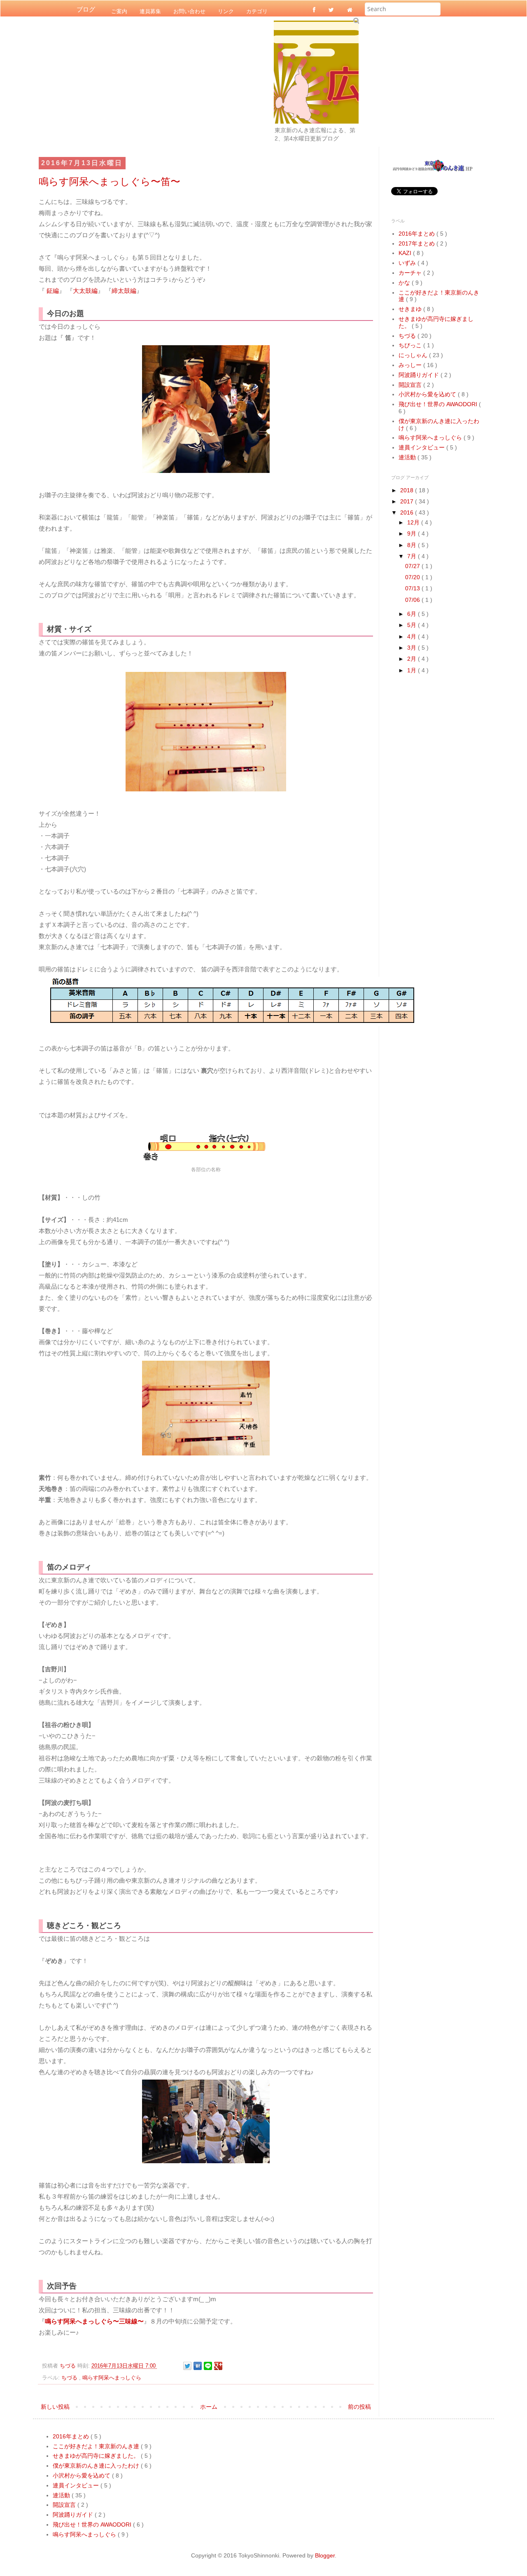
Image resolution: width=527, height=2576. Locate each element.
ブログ (86, 9)
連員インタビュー (422, 447)
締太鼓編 (124, 291)
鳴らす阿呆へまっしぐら (112, 2378)
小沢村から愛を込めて (428, 394)
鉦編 (53, 291)
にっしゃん (414, 355)
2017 (408, 501)
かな (405, 283)
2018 (408, 490)
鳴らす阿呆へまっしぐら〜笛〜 (110, 181)
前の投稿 (359, 2407)
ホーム (209, 2407)
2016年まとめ (417, 234)
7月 (413, 556)
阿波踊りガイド (420, 375)
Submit (356, 20)
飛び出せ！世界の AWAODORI (439, 404)
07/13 (413, 588)
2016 (408, 512)
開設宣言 (411, 385)
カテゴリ (257, 11)
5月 (413, 625)
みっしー (411, 365)
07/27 (413, 566)
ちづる (70, 2378)
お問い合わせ (189, 11)
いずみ (408, 263)
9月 (413, 533)
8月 (413, 545)
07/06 (413, 600)
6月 (413, 614)
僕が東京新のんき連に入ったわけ (97, 2466)
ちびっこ (411, 345)
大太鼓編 (85, 291)
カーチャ (411, 273)
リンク (226, 11)
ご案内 (119, 11)
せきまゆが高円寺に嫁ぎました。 (97, 2456)
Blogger (325, 2555)
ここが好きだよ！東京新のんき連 (97, 2446)
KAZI (406, 253)
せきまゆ (411, 309)
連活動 (408, 457)
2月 (413, 659)
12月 (414, 522)
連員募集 (150, 11)
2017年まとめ (417, 243)
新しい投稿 (55, 2407)
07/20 (413, 577)
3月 (413, 648)
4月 (413, 636)
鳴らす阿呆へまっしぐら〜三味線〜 (94, 2321)
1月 (413, 670)
